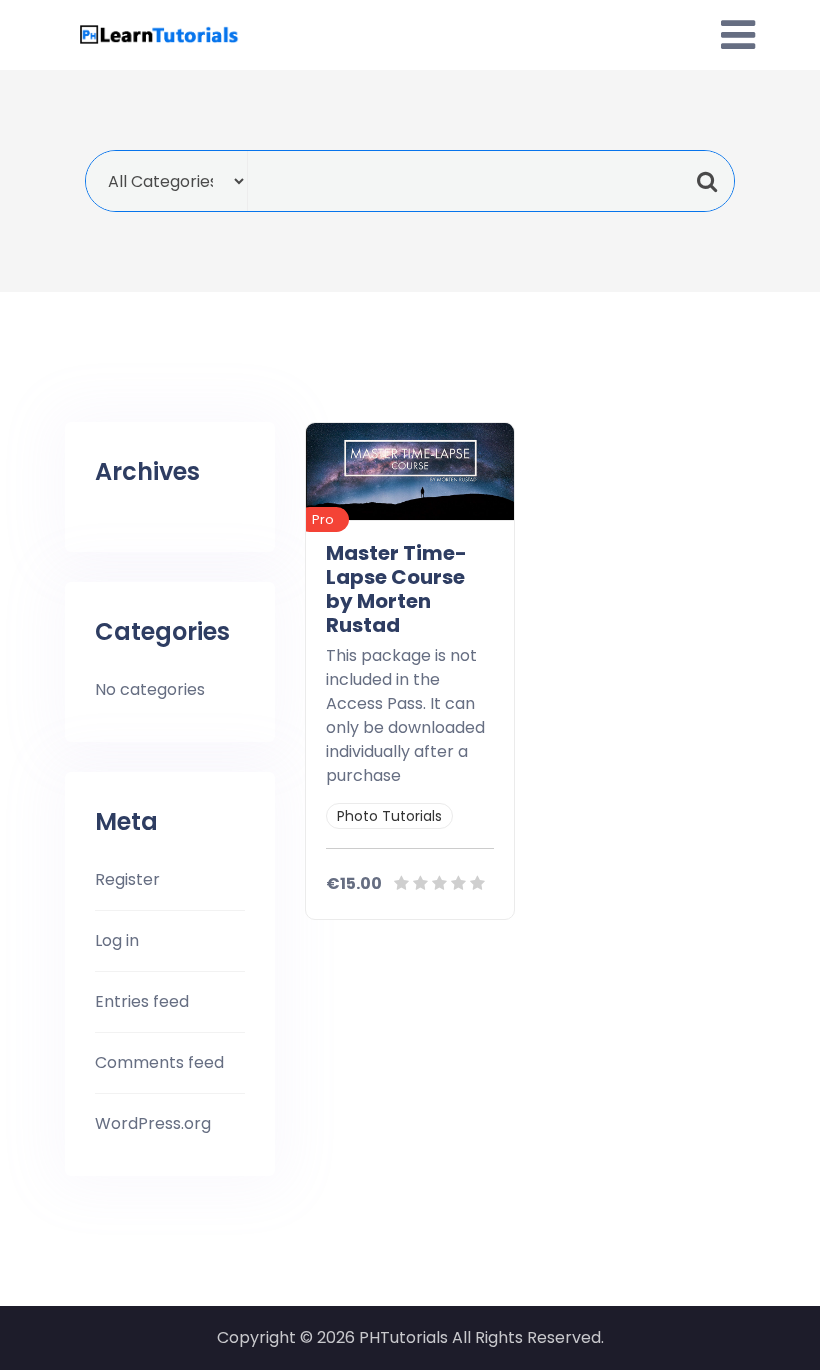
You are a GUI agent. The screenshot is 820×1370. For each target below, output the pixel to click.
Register (127, 879)
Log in (117, 940)
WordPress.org (153, 1123)
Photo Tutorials (389, 816)
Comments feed (159, 1062)
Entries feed (142, 1001)
